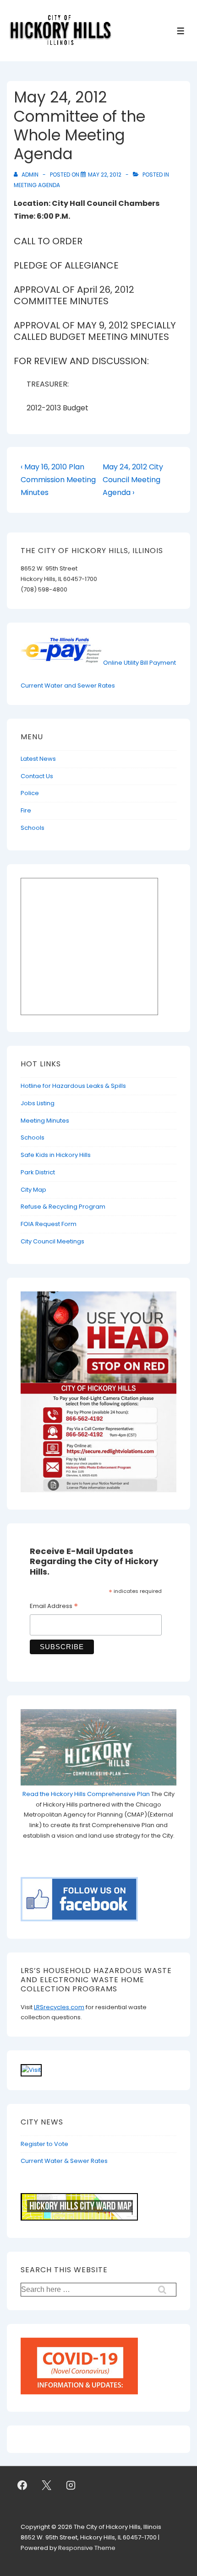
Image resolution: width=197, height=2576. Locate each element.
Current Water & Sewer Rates (64, 2161)
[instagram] (71, 2485)
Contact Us (37, 776)
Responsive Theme (87, 2548)
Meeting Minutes (45, 1121)
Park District (38, 1172)
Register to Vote (44, 2144)
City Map (33, 1190)
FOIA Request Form (49, 1224)
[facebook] (22, 2485)
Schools (33, 828)
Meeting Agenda (37, 185)
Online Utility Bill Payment (140, 663)
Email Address (54, 1607)
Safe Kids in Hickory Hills (56, 1155)
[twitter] (47, 2485)
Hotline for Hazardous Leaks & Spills (73, 1086)
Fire (26, 810)
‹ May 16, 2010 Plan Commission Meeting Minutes (58, 480)
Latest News (38, 759)
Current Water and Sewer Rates (68, 686)
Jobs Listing (38, 1103)
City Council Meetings (52, 1241)
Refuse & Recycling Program (63, 1207)
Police (30, 793)
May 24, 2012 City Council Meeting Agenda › (133, 480)
